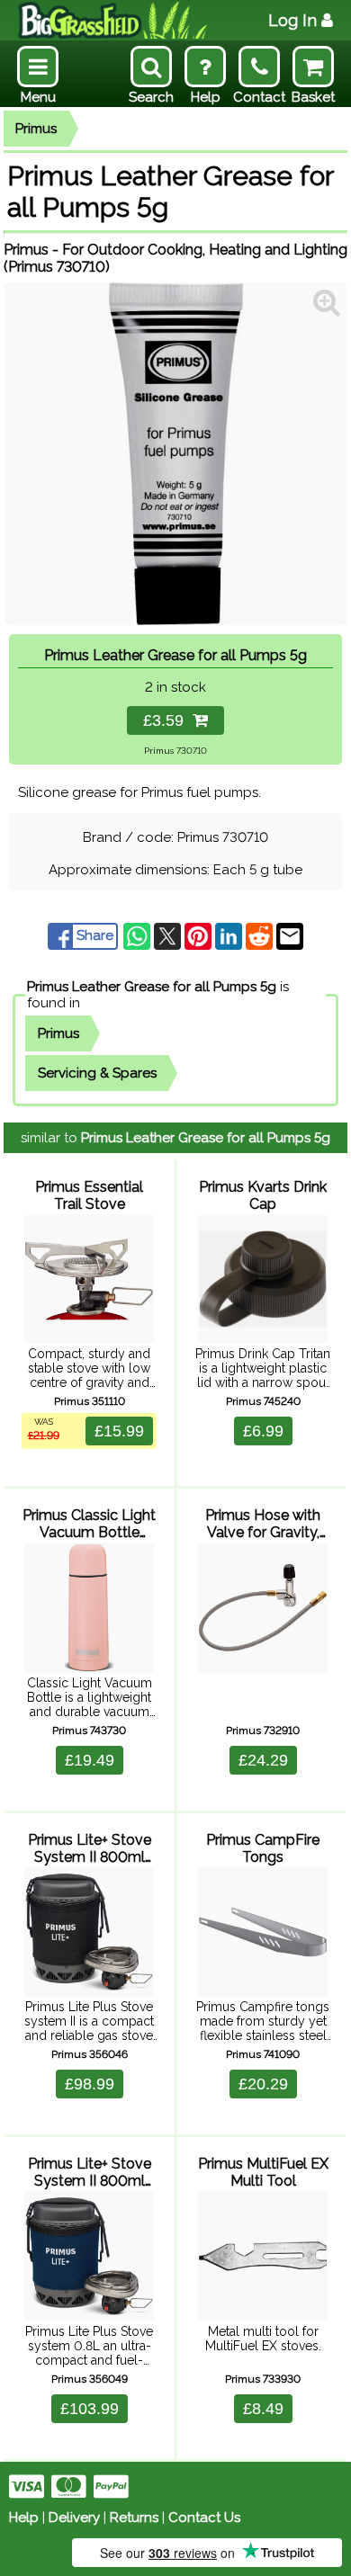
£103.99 (90, 2409)
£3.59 (168, 720)
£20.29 (263, 2084)
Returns (134, 2518)
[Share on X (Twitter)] (169, 935)
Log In (292, 20)
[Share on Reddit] (261, 935)
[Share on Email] (290, 935)
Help (24, 2518)
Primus (36, 129)
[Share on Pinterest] (200, 935)
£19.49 (90, 1760)
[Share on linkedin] (230, 935)
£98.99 (90, 2084)
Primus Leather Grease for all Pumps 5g (152, 987)
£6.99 (263, 1431)
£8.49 (263, 2409)
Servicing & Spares (97, 1073)
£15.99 (119, 1431)
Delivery (74, 2518)
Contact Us (204, 2518)
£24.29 (263, 1760)
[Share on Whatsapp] (139, 935)
